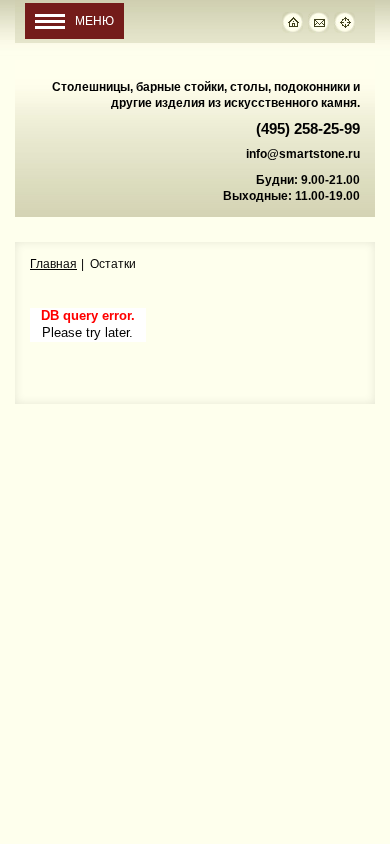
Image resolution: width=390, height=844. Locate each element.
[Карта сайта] (347, 22)
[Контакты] (321, 22)
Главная (53, 264)
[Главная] (295, 22)
